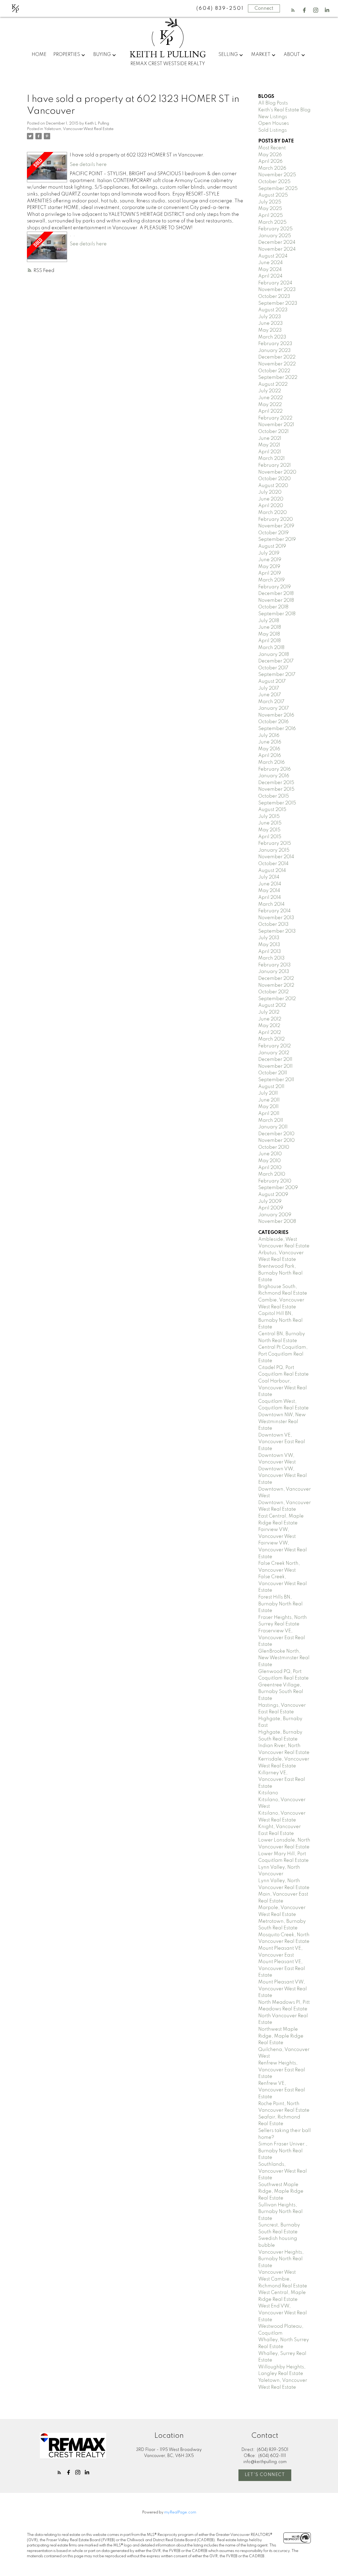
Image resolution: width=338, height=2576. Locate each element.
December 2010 (276, 1134)
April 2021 (270, 452)
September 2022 (278, 378)
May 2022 (270, 405)
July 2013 (269, 938)
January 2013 (274, 972)
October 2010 (274, 1147)
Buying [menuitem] (102, 55)
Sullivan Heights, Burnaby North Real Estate (280, 2212)
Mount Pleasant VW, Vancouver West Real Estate (283, 1989)
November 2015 (276, 789)
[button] (293, 10)
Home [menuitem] (39, 55)
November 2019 (276, 526)
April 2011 (269, 1114)
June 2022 (271, 398)
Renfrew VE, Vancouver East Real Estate (282, 2090)
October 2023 (274, 297)
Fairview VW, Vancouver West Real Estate (283, 1550)
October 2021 (273, 432)
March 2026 (272, 168)
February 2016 (274, 769)
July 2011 (268, 1093)
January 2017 (274, 708)
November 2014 (276, 857)
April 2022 (270, 411)
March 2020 (273, 513)
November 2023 (277, 290)
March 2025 (272, 222)
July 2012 (269, 1012)
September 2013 (277, 931)
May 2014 (269, 891)
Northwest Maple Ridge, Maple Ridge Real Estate (281, 2036)
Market (261, 55)
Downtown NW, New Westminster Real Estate (282, 1422)
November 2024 (277, 249)
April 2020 (271, 506)
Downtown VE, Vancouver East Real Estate (282, 1442)
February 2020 (276, 519)
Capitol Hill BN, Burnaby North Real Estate (280, 1320)
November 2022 (277, 364)
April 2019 (270, 573)
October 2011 (273, 1073)
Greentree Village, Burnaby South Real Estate (281, 1692)
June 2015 (270, 823)
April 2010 (270, 1168)
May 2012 (269, 1026)
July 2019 (269, 553)
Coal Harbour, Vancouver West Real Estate (283, 1388)
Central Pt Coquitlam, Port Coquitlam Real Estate (283, 1354)
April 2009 (271, 1208)
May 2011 (268, 1107)
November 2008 (277, 1222)
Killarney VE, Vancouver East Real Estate (282, 1780)
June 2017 (270, 695)
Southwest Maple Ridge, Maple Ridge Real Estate (281, 2191)
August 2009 (273, 1195)
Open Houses (274, 123)
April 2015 (270, 837)
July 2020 (270, 492)
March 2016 (271, 762)
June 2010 (270, 1154)
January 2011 (273, 1127)
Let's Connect (265, 2475)
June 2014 (270, 884)
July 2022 (270, 391)
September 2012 (277, 999)
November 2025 (277, 175)
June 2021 (270, 438)
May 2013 (269, 945)
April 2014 (270, 898)
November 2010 (276, 1141)
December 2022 (277, 357)
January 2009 (275, 1215)
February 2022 (275, 418)
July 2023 (270, 317)
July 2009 (270, 1201)
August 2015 (272, 810)
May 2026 (270, 155)
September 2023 (278, 303)
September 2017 (277, 675)
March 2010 (272, 1174)
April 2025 (271, 216)
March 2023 (272, 337)
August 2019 (272, 546)
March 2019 (271, 580)
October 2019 (273, 533)
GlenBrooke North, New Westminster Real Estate (284, 1658)
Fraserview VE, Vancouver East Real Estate (282, 1638)
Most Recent (272, 148)
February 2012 (274, 1046)
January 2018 (274, 655)
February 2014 (274, 911)
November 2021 (276, 425)
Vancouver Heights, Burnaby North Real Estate (281, 2259)
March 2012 (271, 1039)
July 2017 (269, 688)
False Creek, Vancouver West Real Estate (283, 1584)
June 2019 (270, 560)
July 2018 (269, 621)
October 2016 (273, 722)
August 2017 (272, 681)
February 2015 (275, 843)
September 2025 (278, 189)
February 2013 (274, 965)
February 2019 (274, 587)
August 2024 (273, 256)
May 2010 (269, 1161)
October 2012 (273, 992)
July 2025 (270, 202)
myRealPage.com (180, 2512)
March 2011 (271, 1120)
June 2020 (271, 499)
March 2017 (271, 702)
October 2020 (274, 479)
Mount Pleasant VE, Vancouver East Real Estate (282, 1969)
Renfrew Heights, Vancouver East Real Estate (282, 2070)
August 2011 (271, 1087)
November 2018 (276, 600)
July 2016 (269, 736)
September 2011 (276, 1080)
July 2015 (269, 817)
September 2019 (277, 540)
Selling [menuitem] (228, 55)
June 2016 (270, 742)
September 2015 (277, 803)
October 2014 (273, 864)
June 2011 (269, 1100)
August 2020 (273, 486)
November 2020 (277, 472)
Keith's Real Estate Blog (284, 110)
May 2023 (270, 330)
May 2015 (269, 830)
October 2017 (273, 668)
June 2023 (271, 323)
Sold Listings (273, 130)
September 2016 (277, 729)
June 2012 (270, 1019)
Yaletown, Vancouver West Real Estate (79, 129)
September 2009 (278, 1188)
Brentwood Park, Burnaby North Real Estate (280, 1273)
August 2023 (273, 310)
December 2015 (276, 783)
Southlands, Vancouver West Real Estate (283, 2171)
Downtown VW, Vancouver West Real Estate (283, 1476)
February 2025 (275, 229)
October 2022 (274, 371)
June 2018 (270, 627)
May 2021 (269, 445)
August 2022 (273, 384)
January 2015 (274, 850)
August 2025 (273, 195)
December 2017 (276, 661)
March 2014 (271, 904)
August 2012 (272, 1005)
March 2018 (271, 648)
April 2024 (270, 276)
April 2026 (270, 161)
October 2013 (273, 924)
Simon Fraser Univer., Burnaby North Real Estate (283, 2151)
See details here (88, 165)
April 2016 (270, 756)
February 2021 (274, 465)
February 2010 (275, 1181)
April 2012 (270, 1033)
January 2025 (275, 236)
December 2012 (276, 979)
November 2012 (276, 985)
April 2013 (270, 952)
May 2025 (270, 209)
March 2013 (271, 958)
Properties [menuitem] (67, 55)
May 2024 (270, 270)
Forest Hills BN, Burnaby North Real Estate (280, 1604)
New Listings (273, 117)
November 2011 (275, 1066)
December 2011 (275, 1060)
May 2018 (269, 634)
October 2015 (274, 796)
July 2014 (269, 877)
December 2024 (277, 242)
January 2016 (274, 776)
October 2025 (274, 182)
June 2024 (271, 263)
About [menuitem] (292, 55)
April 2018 (269, 641)
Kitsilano (268, 1793)
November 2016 (276, 715)
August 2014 (272, 871)
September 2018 (277, 614)
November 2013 (276, 918)
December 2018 (276, 594)
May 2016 (269, 749)
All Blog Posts (273, 103)
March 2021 (271, 459)
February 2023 (275, 344)
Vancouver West (277, 2272)
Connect (264, 8)
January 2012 (274, 1053)
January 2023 (274, 351)
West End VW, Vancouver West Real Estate (283, 2313)
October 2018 (273, 607)
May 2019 (269, 567)
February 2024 (275, 283)
